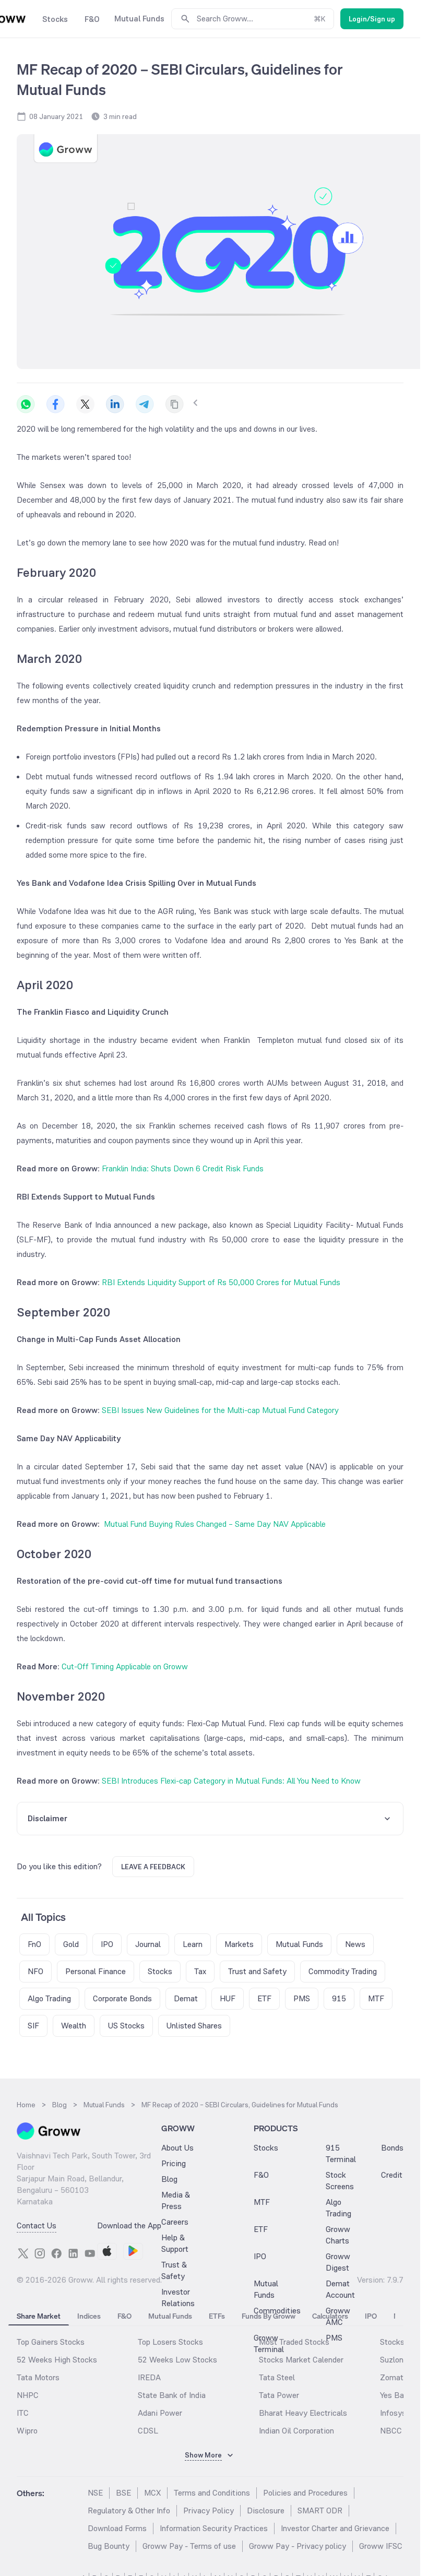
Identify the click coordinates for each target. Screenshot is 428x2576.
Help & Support (175, 2243)
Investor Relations (178, 2298)
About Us (177, 2148)
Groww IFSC (381, 2546)
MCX (152, 2493)
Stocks (266, 2148)
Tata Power (279, 2395)
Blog (169, 2179)
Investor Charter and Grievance (335, 2528)
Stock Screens (340, 2181)
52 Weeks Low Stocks (177, 2360)
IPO (260, 2256)
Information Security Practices (214, 2528)
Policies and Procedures (305, 2493)
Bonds (392, 2148)
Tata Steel (277, 2377)
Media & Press (176, 2200)
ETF (261, 2229)
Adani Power (160, 2413)
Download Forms (117, 2528)
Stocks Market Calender (301, 2360)
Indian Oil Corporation (296, 2431)
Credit (392, 2175)
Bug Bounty (109, 2546)
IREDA (149, 2377)
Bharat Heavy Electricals (303, 2413)
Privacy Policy (209, 2510)
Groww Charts (338, 2235)
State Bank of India (172, 2395)
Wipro (27, 2431)
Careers (175, 2222)
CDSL (148, 2431)
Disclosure (266, 2510)
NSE (95, 2493)
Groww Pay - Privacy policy (298, 2546)
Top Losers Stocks (170, 2342)
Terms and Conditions (212, 2493)
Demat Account (340, 2289)
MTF (262, 2202)
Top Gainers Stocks (51, 2342)
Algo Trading (338, 2208)
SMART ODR (320, 2510)
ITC (23, 2413)
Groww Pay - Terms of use (189, 2546)
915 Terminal (341, 2153)
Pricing (174, 2163)
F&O (261, 2175)
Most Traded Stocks (294, 2342)
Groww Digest (338, 2262)
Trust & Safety (174, 2270)
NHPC (28, 2395)
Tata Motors (38, 2377)
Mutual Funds (266, 2289)
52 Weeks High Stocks (57, 2360)
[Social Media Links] (23, 2253)
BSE (123, 2493)
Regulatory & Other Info (129, 2510)
